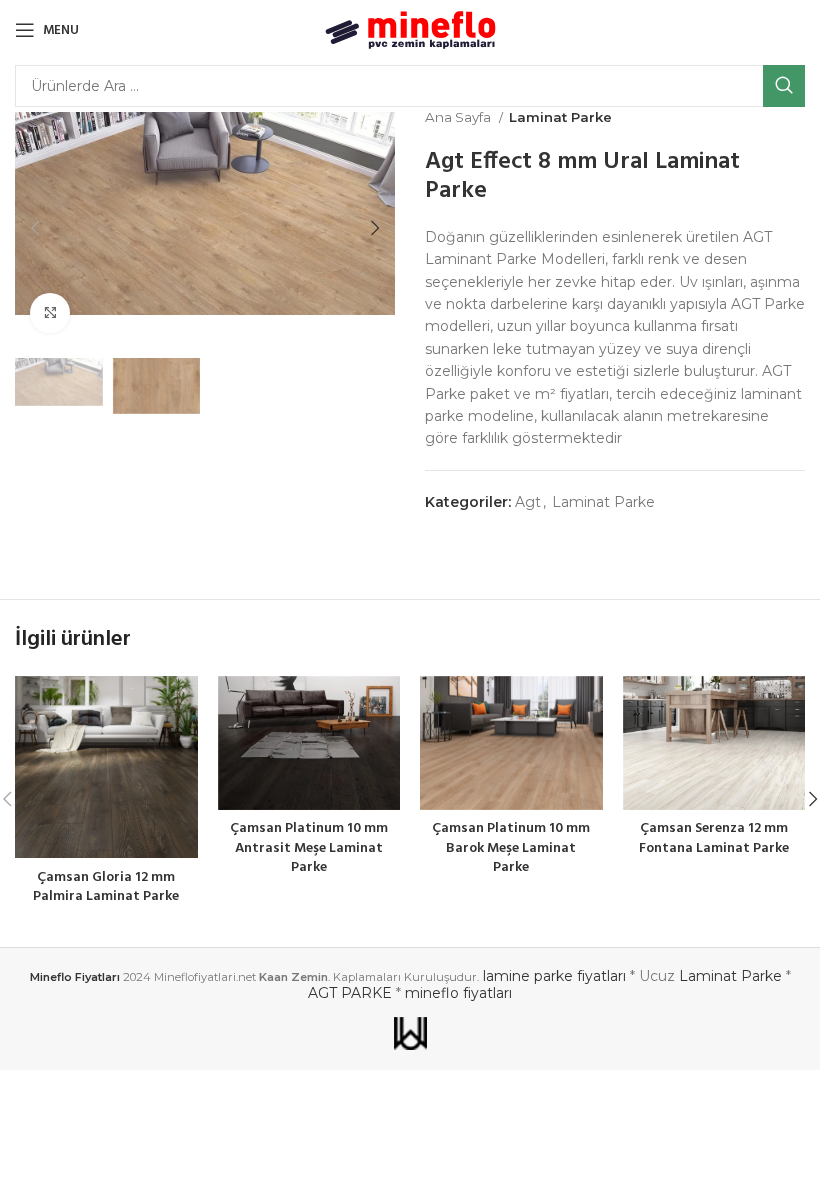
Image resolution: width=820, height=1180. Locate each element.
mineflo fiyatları (458, 993)
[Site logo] (410, 29)
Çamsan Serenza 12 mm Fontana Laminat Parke (714, 838)
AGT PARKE (350, 993)
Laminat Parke (560, 117)
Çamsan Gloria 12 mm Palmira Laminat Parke (106, 887)
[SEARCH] (784, 86)
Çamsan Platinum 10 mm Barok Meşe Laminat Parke (511, 848)
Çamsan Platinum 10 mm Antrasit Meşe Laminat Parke (309, 848)
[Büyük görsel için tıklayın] (50, 313)
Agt (528, 502)
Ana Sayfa (459, 117)
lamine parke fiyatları (554, 976)
